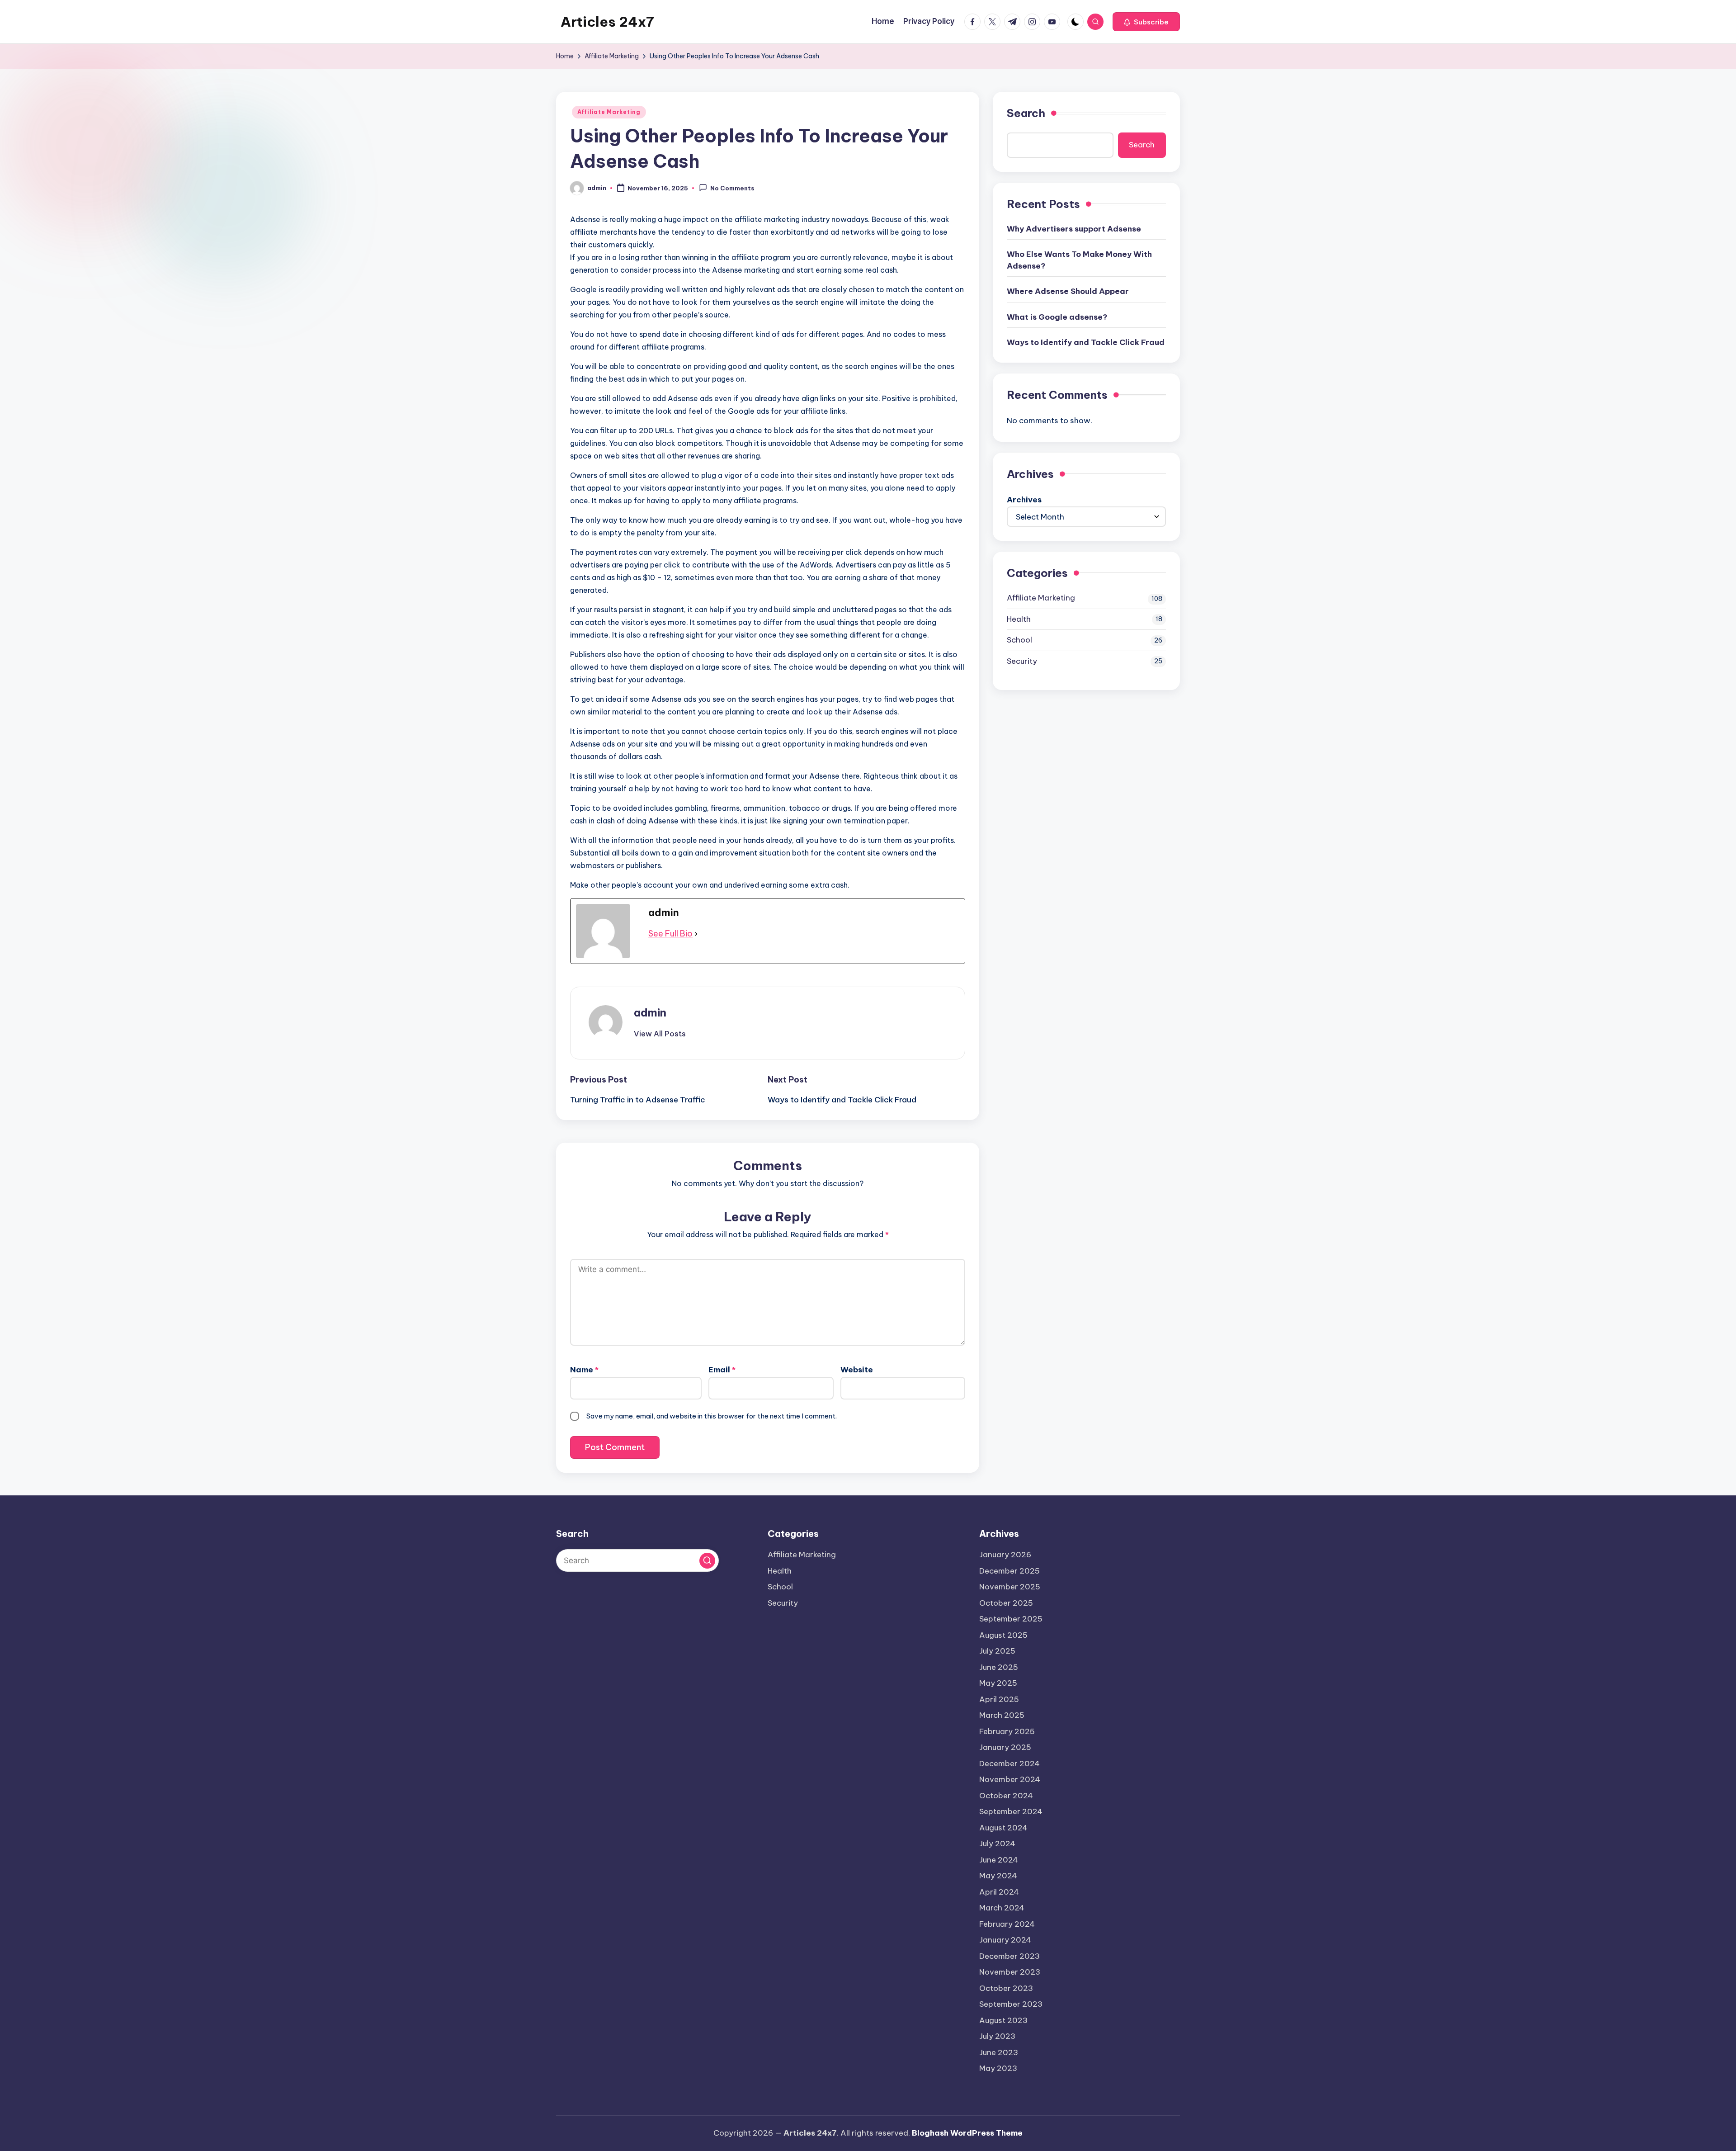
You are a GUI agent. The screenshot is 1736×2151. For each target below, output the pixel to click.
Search (1026, 113)
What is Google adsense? (1057, 317)
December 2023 (1010, 1956)
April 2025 (999, 1699)
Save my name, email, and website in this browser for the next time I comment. (712, 1416)
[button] (1146, 22)
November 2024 (1010, 1779)
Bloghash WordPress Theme (967, 2133)
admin (650, 1012)
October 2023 (1006, 1988)
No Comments (732, 189)
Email (722, 1370)
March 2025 (1002, 1715)
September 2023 (1011, 2004)
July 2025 (997, 1651)
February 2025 (1007, 1731)
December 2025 (1010, 1571)
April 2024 (999, 1892)
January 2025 (1005, 1747)
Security (1022, 661)
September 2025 (1011, 1619)
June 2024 (999, 1860)
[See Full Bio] (696, 934)
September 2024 (1011, 1811)
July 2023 (997, 2036)
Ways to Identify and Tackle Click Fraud (1086, 342)
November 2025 (1010, 1587)
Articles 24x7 (607, 22)
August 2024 (1003, 1828)
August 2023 (1003, 2020)
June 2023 (999, 2052)
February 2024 (1007, 1924)
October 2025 (1006, 1603)
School (1019, 639)
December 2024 (1010, 1763)
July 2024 (997, 1844)
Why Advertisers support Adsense (1074, 228)
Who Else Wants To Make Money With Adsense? (1079, 260)
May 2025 (998, 1683)
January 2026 (1005, 1555)
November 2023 (1010, 1972)
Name (584, 1370)
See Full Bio (670, 934)
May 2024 (998, 1876)
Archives (1024, 499)
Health (1019, 619)
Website (857, 1370)
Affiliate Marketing (609, 112)
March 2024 (1002, 1908)
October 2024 (1006, 1796)
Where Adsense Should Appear (1068, 291)
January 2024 (1005, 1940)
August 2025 (1003, 1635)
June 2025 (999, 1667)
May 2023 (998, 2068)
